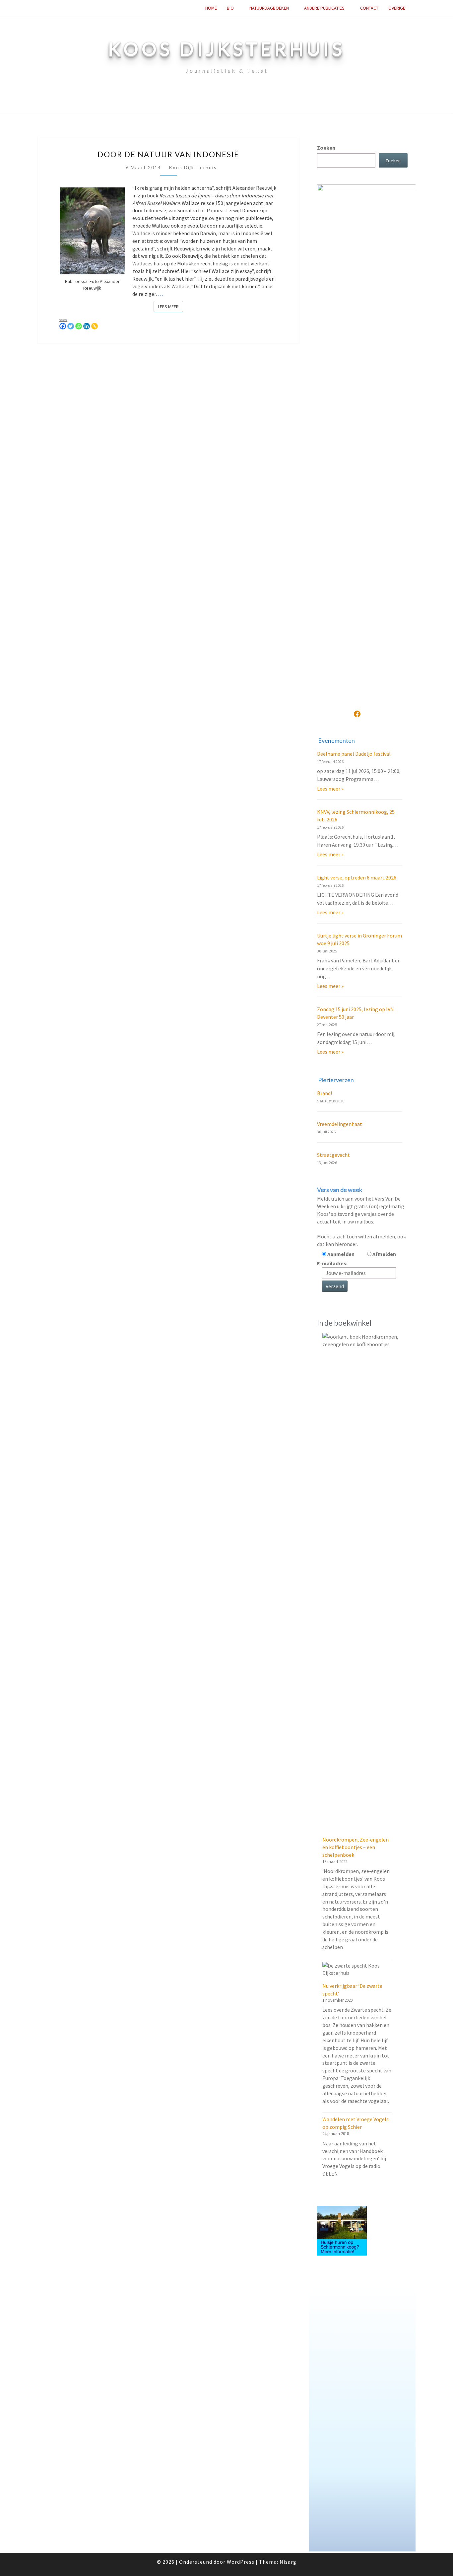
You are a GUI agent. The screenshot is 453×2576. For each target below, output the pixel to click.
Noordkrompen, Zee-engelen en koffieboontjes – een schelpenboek (356, 1847)
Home (211, 8)
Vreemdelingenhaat (340, 1124)
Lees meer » (330, 789)
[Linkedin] (87, 326)
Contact (369, 8)
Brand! (324, 1093)
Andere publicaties (324, 8)
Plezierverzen (336, 1080)
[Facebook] (63, 326)
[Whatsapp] (79, 326)
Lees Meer (170, 306)
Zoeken (326, 148)
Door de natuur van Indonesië (168, 154)
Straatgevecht (333, 1155)
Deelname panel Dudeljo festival (354, 754)
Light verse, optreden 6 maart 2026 (357, 877)
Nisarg (288, 2562)
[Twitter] (71, 326)
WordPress (241, 2562)
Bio (230, 8)
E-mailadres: (332, 1263)
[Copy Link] (95, 326)
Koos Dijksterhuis (193, 167)
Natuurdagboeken (269, 8)
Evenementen (336, 740)
